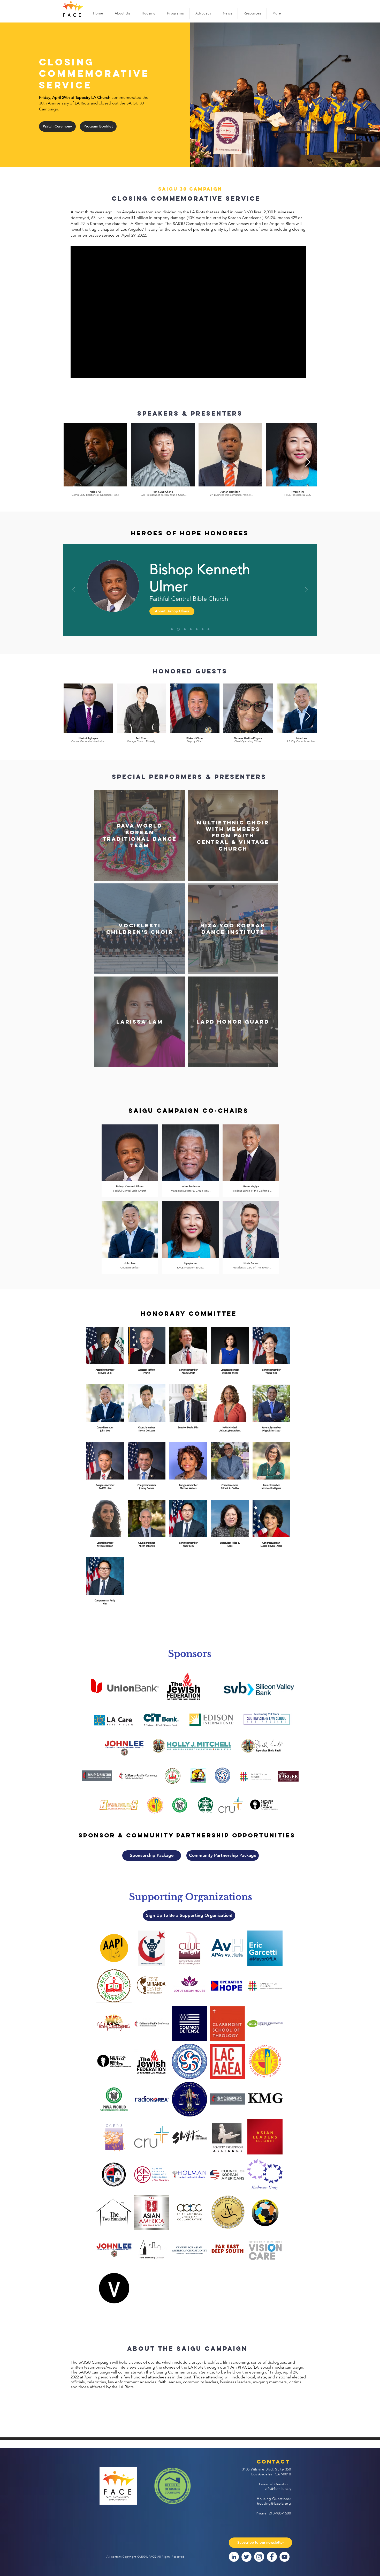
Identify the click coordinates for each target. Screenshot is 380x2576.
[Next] (307, 590)
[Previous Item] (72, 463)
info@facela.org (278, 2489)
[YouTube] (284, 2557)
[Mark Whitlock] (184, 629)
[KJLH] (203, 629)
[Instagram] (259, 2557)
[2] (197, 629)
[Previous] (73, 590)
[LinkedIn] (234, 2557)
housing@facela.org (274, 2503)
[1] (172, 629)
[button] (122, 14)
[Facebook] (272, 2557)
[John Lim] (191, 629)
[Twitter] (246, 2557)
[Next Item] (308, 463)
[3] (208, 629)
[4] (178, 629)
